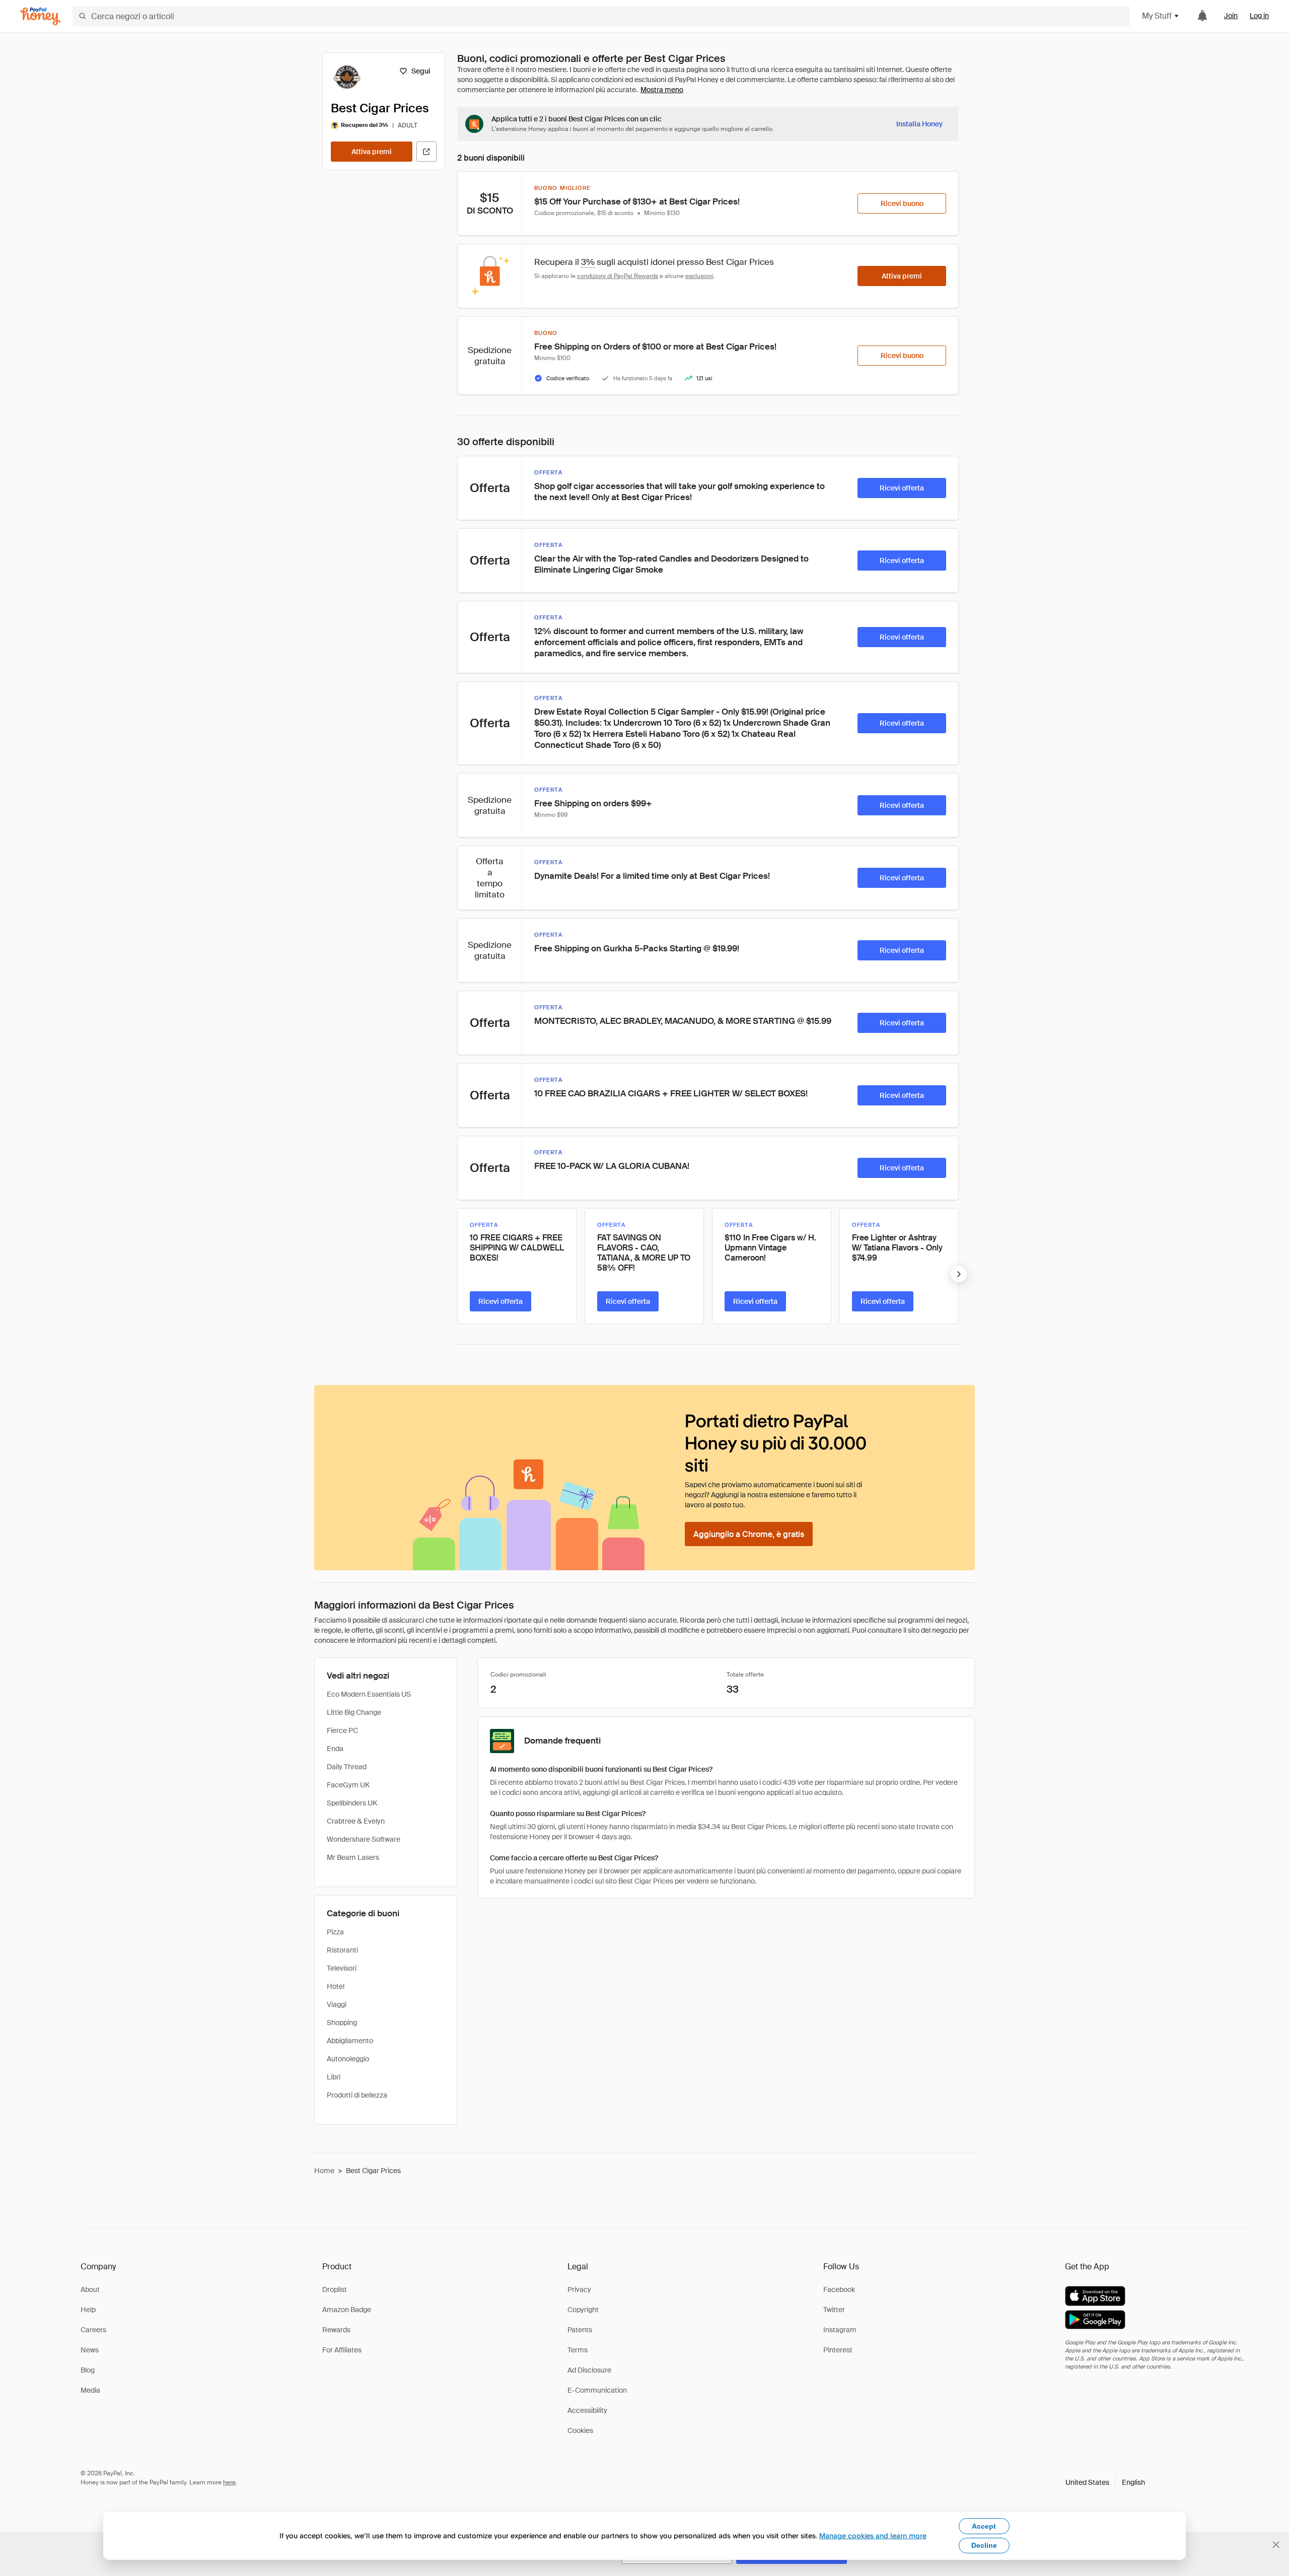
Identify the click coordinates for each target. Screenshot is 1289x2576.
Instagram (840, 2330)
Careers (93, 2330)
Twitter (834, 2310)
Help (88, 2310)
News (90, 2350)
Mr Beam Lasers (353, 1857)
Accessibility (587, 2410)
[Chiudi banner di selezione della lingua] (1276, 2545)
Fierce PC (342, 1730)
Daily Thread (347, 1767)
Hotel (336, 1986)
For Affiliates (342, 2350)
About (90, 2289)
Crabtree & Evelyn (356, 1821)
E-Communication (597, 2390)
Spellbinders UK (352, 1803)
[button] (1105, 2482)
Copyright (583, 2310)
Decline (984, 2545)
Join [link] (1231, 16)
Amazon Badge (347, 2310)
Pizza (335, 1932)
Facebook (839, 2289)
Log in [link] (1259, 16)
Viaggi (337, 2004)
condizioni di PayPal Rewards (618, 276)
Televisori (342, 1968)
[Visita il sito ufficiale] (426, 152)
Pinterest (838, 2350)
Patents (580, 2330)
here (229, 2482)
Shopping (342, 2023)
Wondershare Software (364, 1839)
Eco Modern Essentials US (369, 1694)
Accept (984, 2526)
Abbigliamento (350, 2041)
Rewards (336, 2330)
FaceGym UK (348, 1785)
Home (324, 2171)
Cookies (580, 2430)
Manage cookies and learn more (873, 2535)
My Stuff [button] (1157, 16)
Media (90, 2390)
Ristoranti (342, 1950)
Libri (334, 2077)
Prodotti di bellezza (357, 2095)
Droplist (335, 2289)
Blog (88, 2370)
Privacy (579, 2289)
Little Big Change (354, 1712)
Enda (335, 1749)
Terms (578, 2350)
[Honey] (40, 16)
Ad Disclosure (589, 2370)
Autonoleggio (348, 2059)
